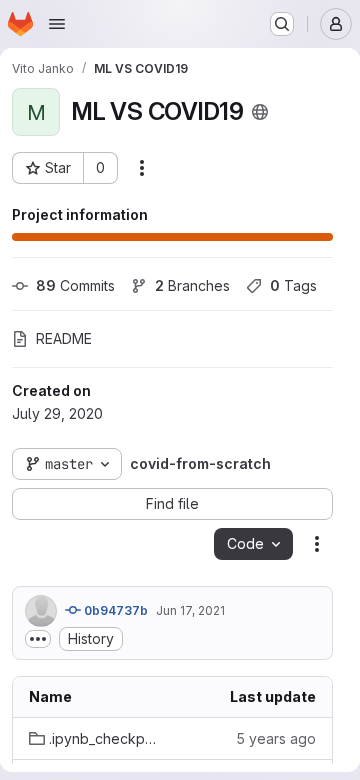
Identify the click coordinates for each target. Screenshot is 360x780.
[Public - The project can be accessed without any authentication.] (260, 112)
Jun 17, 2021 (190, 610)
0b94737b (114, 610)
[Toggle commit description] (38, 639)
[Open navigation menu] (57, 24)
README (64, 338)
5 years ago (276, 738)
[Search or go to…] (282, 24)
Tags (293, 285)
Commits (75, 285)
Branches (192, 285)
